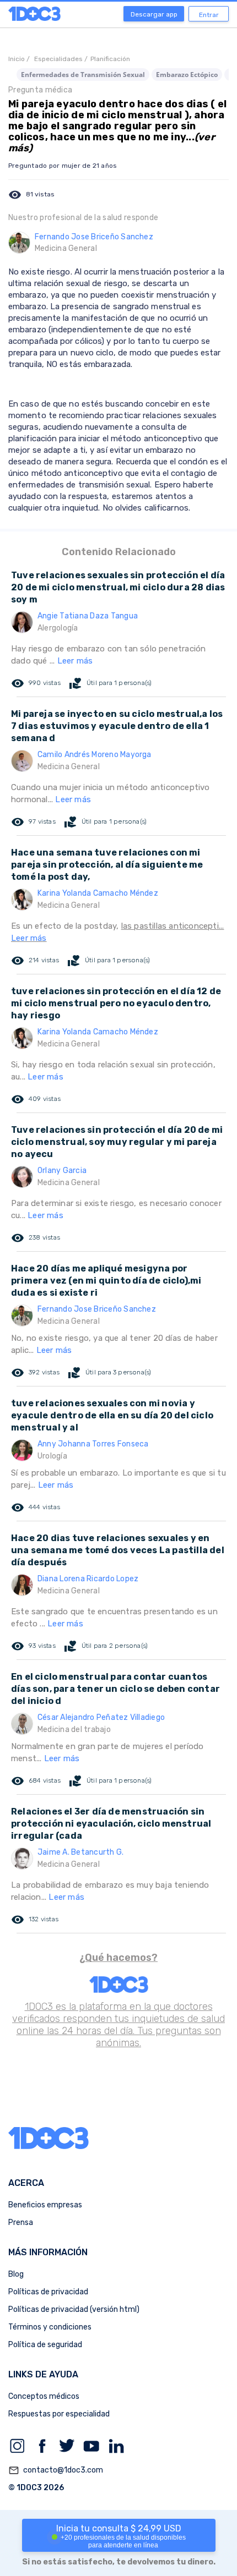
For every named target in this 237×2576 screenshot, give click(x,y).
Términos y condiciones (50, 2327)
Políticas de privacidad (48, 2292)
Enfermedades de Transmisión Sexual (83, 75)
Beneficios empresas (45, 2205)
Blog (16, 2274)
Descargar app (154, 14)
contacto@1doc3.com (56, 2470)
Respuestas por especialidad (59, 2414)
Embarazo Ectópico (187, 75)
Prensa (21, 2223)
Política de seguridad (45, 2345)
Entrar (209, 15)
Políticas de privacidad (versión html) (74, 2309)
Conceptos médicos (44, 2396)
